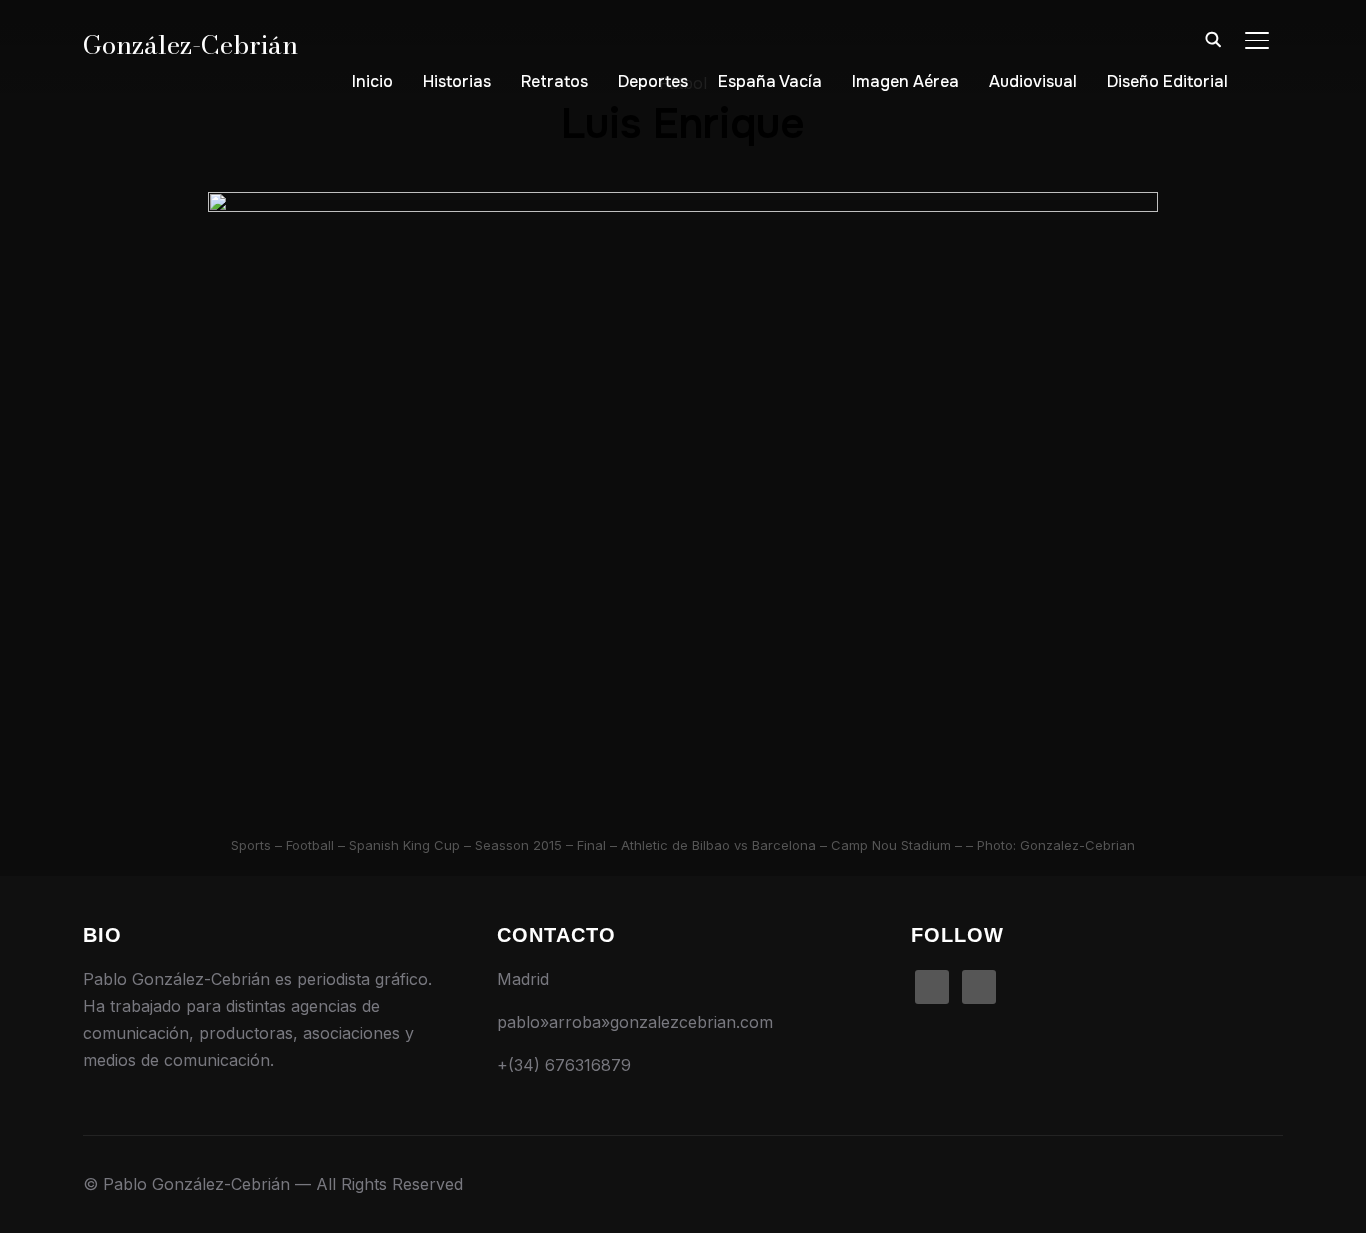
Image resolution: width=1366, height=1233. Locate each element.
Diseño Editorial (1167, 81)
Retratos (554, 81)
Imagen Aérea (905, 81)
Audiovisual (1033, 81)
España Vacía (770, 81)
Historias (457, 81)
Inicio (372, 81)
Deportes (653, 81)
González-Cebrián (190, 44)
